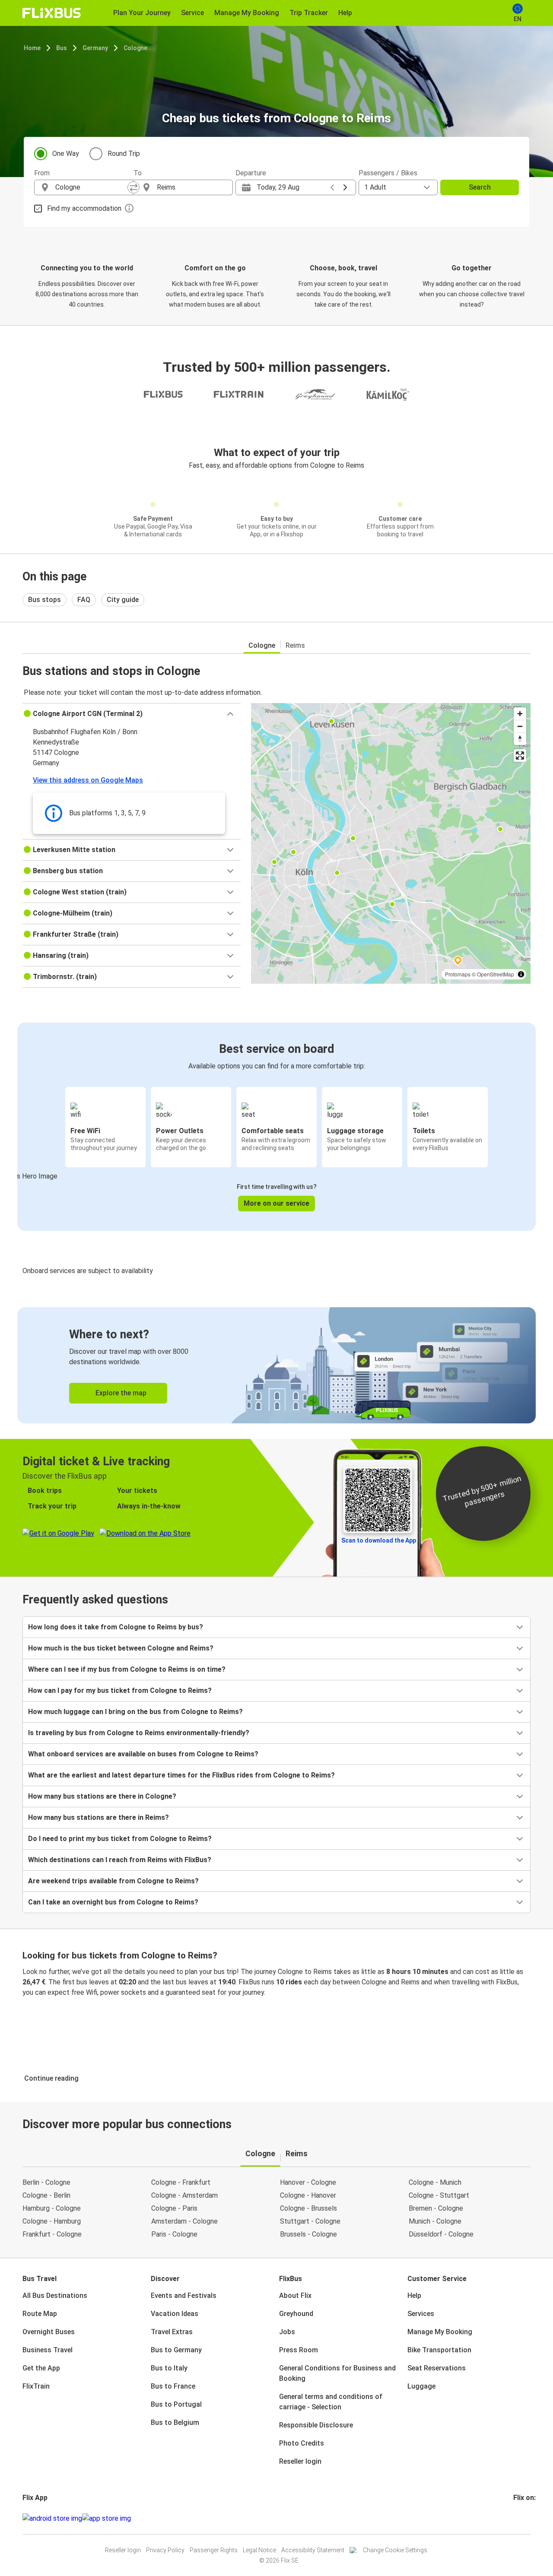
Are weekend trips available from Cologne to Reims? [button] (113, 1881)
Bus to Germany (176, 2350)
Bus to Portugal (176, 2404)
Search (480, 187)
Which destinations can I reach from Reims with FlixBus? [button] (120, 1860)
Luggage (421, 2386)
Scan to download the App (379, 1540)
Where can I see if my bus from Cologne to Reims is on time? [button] (127, 1669)
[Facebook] (515, 2518)
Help (414, 2296)
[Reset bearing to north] (520, 739)
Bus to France (173, 2386)
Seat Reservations (437, 2368)
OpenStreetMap (496, 974)
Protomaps (458, 974)
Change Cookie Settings (395, 2550)
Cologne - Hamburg (52, 2221)
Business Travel (48, 2350)
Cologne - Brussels (308, 2208)
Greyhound (296, 2314)
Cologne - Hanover (308, 2195)
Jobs (287, 2332)
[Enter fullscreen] (520, 756)
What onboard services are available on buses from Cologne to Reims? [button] (143, 1754)
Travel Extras (172, 2332)
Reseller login (300, 2461)
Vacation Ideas (175, 2314)
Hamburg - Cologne (52, 2208)
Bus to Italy (169, 2368)
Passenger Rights (214, 2550)
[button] (132, 714)
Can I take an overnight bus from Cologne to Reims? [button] (113, 1902)
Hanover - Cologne (308, 2182)
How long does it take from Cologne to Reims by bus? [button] (116, 1627)
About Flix (295, 2296)
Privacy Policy (165, 2550)
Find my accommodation (84, 208)
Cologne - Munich (435, 2182)
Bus (62, 48)
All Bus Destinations (55, 2296)
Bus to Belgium (175, 2422)
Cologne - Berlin (46, 2195)
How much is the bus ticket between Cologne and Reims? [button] (121, 1648)
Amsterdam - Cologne (184, 2221)
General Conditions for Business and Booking (337, 2373)
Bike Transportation (439, 2350)
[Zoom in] (520, 714)
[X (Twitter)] (525, 2518)
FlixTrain (36, 2386)
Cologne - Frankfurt (181, 2182)
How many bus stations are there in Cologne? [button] (102, 1796)
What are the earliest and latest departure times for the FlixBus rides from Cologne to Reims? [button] (181, 1775)
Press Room (299, 2350)
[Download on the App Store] (106, 2519)
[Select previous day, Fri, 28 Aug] (332, 187)
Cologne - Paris (174, 2208)
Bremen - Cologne (436, 2208)
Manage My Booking (440, 2332)
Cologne (135, 48)
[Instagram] (517, 2518)
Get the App (41, 2368)
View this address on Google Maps (88, 780)
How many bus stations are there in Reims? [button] (99, 1817)
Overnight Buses (49, 2332)
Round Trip (124, 154)
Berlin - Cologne (46, 2182)
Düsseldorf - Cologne (441, 2234)
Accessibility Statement (313, 2550)
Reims (295, 645)
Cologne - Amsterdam (184, 2195)
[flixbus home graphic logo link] (52, 13)
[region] (391, 843)
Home (32, 48)
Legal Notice (259, 2550)
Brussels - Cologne (308, 2234)
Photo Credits (302, 2443)
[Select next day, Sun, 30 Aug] (345, 187)
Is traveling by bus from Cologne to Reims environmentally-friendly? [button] (139, 1733)
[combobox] (92, 187)
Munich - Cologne (435, 2221)
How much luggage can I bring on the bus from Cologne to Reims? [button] (135, 1712)
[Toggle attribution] (521, 974)
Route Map (40, 2314)
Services (421, 2314)
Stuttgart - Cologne (310, 2221)
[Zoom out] (520, 726)
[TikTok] (528, 2518)
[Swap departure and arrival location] (133, 187)
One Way (66, 154)
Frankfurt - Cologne (52, 2234)
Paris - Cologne (174, 2234)
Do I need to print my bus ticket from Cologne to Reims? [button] (120, 1839)
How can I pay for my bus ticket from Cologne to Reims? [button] (120, 1690)
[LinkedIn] (522, 2518)
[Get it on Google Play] (52, 2519)
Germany (95, 48)
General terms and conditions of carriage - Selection (331, 2402)
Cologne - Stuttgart (439, 2195)
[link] (276, 1365)
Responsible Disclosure (316, 2425)
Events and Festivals (184, 2296)
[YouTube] (520, 2518)
